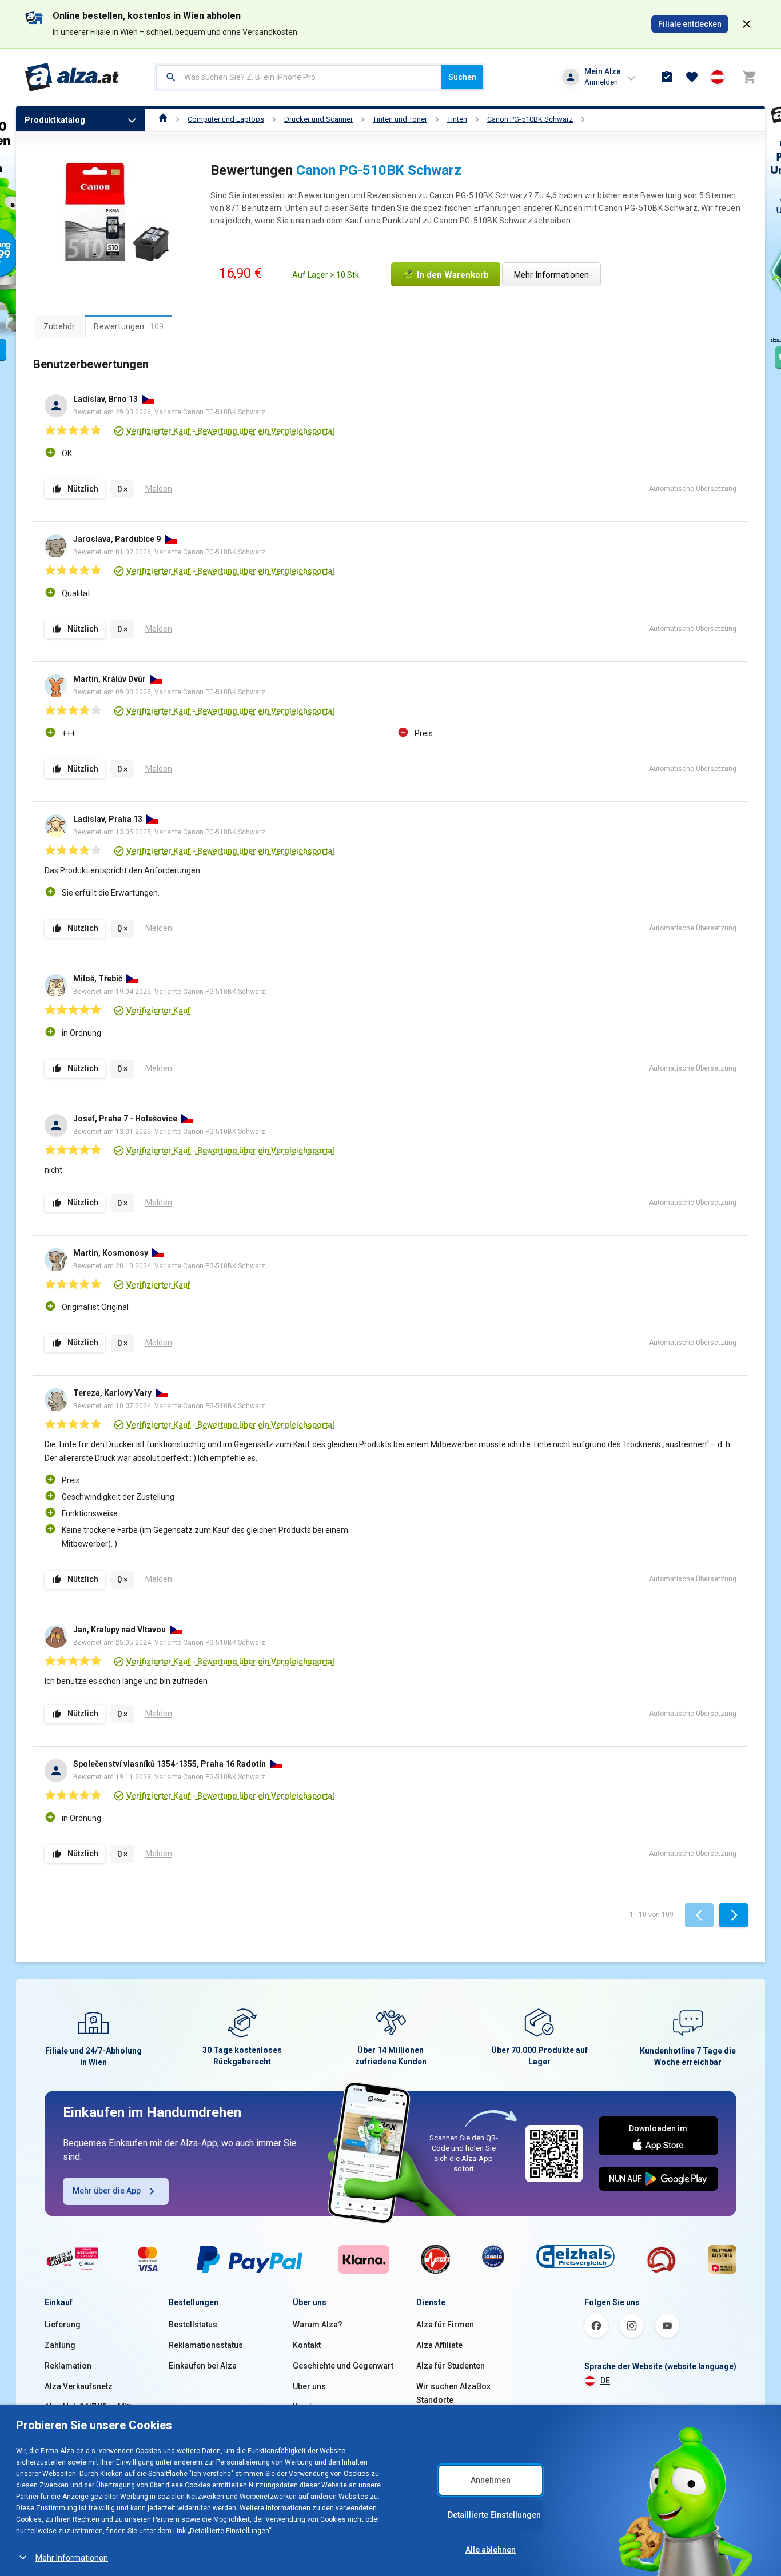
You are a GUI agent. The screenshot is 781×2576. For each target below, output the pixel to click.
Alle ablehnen (491, 2550)
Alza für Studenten (451, 2366)
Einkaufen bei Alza (203, 2366)
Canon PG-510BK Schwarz (530, 119)
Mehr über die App (107, 2191)
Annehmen (491, 2480)
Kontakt (307, 2345)
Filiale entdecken (690, 24)
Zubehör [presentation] (59, 326)
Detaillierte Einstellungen (494, 2515)
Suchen (462, 77)
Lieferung (63, 2325)
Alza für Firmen (445, 2325)
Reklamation (68, 2366)
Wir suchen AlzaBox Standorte (453, 2393)
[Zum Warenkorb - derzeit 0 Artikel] (749, 77)
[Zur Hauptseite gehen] (72, 77)
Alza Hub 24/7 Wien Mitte (90, 2407)
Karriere (308, 2407)
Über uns (309, 2386)
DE (605, 2381)
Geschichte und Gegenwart (343, 2366)
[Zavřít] (747, 24)
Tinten (457, 119)
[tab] (59, 326)
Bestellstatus (193, 2325)
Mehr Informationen (72, 2558)
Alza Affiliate (439, 2345)
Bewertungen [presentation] (129, 326)
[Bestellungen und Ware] (667, 77)
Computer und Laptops (226, 119)
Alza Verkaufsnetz (79, 2386)
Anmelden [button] (601, 82)
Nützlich (83, 489)
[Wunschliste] (692, 77)
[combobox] (299, 77)
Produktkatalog (55, 120)
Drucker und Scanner (318, 119)
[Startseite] (163, 119)
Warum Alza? (318, 2325)
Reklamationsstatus (206, 2345)
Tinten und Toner (400, 119)
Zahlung (60, 2345)
